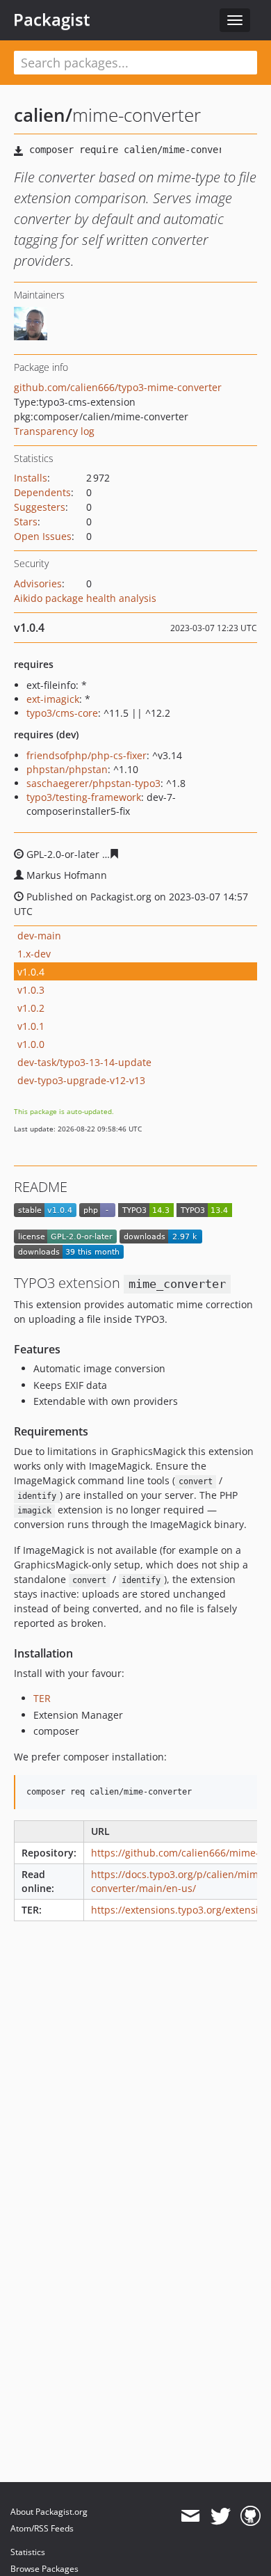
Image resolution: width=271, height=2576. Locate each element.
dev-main (39, 936)
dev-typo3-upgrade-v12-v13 (81, 1080)
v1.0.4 (31, 972)
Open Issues (43, 536)
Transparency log (54, 431)
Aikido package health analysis (85, 598)
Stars (26, 522)
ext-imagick (53, 699)
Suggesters (40, 507)
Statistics (28, 2552)
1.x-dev (34, 954)
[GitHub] (251, 2516)
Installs (31, 478)
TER (42, 1698)
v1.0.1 (31, 1026)
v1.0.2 (31, 1008)
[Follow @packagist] (221, 2516)
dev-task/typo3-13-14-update (84, 1062)
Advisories (38, 583)
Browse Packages (44, 2569)
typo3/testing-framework (84, 797)
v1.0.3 (31, 990)
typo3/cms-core (62, 713)
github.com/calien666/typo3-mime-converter (118, 387)
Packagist (52, 19)
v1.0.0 (31, 1044)
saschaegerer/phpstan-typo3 (93, 783)
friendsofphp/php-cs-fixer (87, 755)
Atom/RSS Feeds (42, 2528)
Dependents (42, 492)
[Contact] (190, 2516)
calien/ (43, 115)
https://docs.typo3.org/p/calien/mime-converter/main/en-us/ (179, 1881)
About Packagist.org (49, 2512)
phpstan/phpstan (67, 769)
